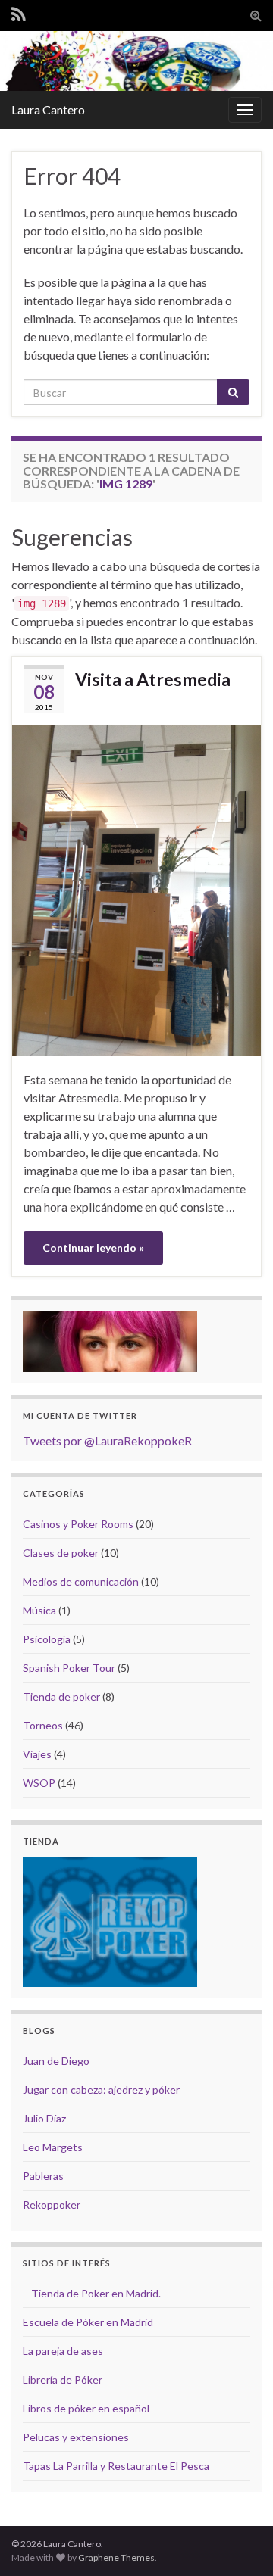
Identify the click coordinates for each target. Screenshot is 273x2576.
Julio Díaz (44, 2118)
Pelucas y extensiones (76, 2437)
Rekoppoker (52, 2205)
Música (39, 1610)
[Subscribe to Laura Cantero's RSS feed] (19, 14)
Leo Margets (53, 2147)
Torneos (43, 1725)
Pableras (43, 2176)
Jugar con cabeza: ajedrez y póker (101, 2089)
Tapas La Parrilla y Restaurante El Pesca (116, 2466)
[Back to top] (239, 2542)
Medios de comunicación (81, 1581)
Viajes (37, 1754)
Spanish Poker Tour (69, 1668)
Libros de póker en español (86, 2408)
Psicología (47, 1639)
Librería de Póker (63, 2380)
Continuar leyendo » (93, 1247)
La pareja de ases (63, 2351)
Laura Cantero (48, 109)
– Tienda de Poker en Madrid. (92, 2293)
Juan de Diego (56, 2061)
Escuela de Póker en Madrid (88, 2322)
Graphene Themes (116, 2557)
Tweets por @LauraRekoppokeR (107, 1441)
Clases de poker (61, 1553)
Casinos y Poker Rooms (78, 1524)
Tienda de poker (61, 1697)
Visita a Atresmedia (153, 679)
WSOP (39, 1783)
